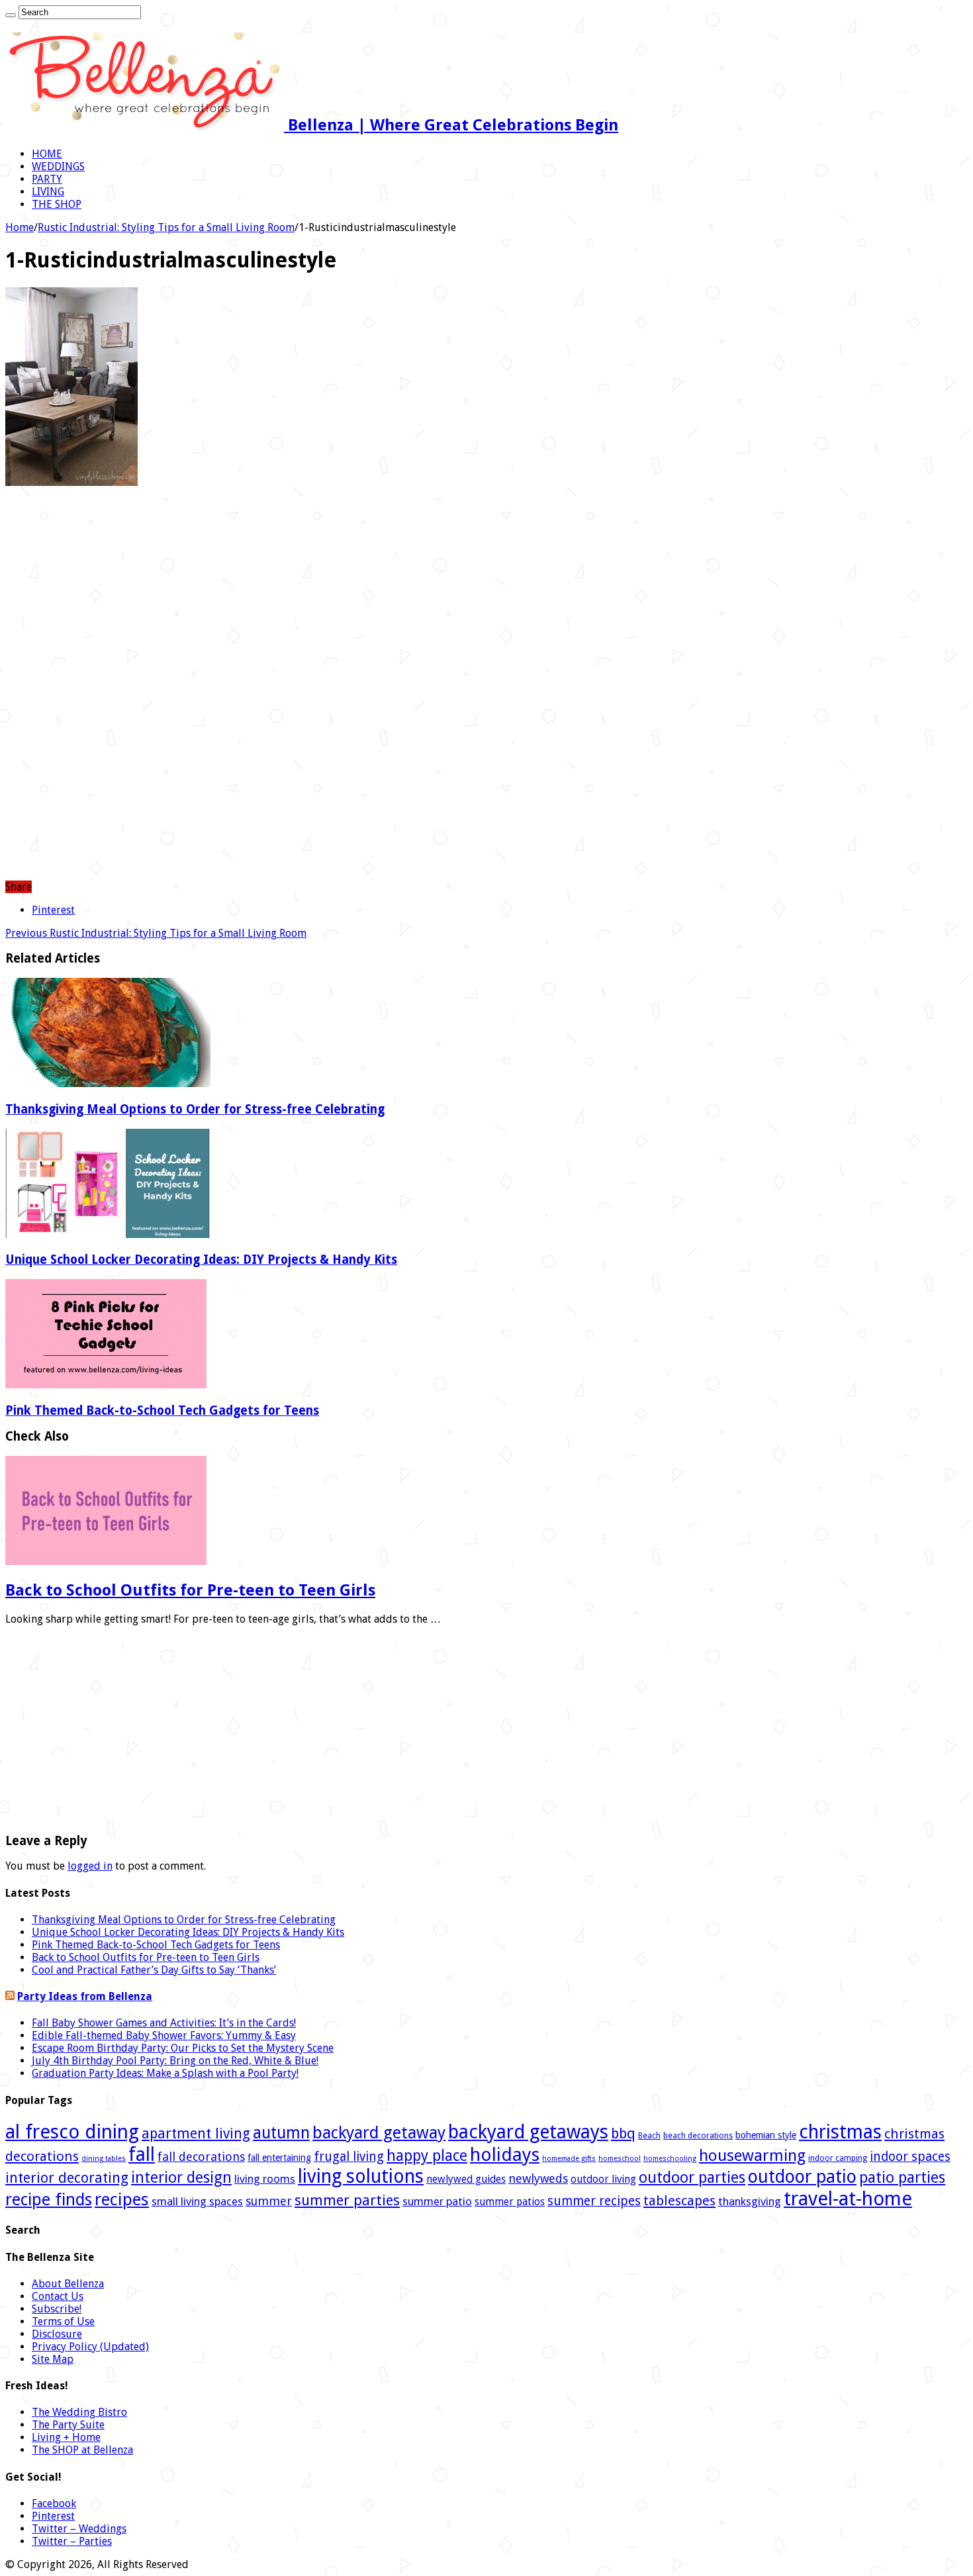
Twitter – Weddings (79, 2529)
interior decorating (67, 2178)
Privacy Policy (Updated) (90, 2347)
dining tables (104, 2159)
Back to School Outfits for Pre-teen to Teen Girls (190, 1590)
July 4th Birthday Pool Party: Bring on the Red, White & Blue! (175, 2061)
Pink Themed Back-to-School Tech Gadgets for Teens (162, 1410)
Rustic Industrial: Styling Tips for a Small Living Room (166, 227)
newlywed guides (466, 2179)
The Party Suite (68, 2425)
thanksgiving (750, 2201)
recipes (122, 2199)
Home (20, 227)
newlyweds (538, 2178)
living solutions (361, 2176)
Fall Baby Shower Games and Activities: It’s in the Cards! (164, 2023)
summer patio (437, 2201)
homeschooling (670, 2159)
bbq (623, 2133)
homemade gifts (569, 2159)
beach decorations (698, 2136)
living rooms (265, 2179)
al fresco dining (72, 2132)
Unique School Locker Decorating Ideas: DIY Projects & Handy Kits (201, 1260)
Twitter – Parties (72, 2541)
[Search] (11, 15)
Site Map (53, 2359)
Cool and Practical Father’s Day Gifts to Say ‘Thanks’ (154, 1970)
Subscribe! (57, 2309)
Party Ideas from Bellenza (85, 1996)
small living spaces (197, 2201)
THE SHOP (57, 204)
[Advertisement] (486, 592)
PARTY (47, 179)
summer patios (510, 2202)
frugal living (349, 2157)
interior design (181, 2177)
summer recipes (594, 2201)
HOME (47, 154)
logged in (90, 1866)
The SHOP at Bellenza (82, 2450)
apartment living (196, 2133)
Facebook (54, 2504)
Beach (649, 2136)
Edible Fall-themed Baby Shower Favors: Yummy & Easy (164, 2035)
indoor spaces (910, 2157)
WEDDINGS (58, 167)
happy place (427, 2156)
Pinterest (53, 2516)
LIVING (48, 192)
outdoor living (603, 2179)
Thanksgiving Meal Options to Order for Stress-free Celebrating (195, 1109)
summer (269, 2201)
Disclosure (57, 2334)
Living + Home (66, 2437)
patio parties (902, 2177)
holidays (505, 2155)
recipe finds (49, 2200)
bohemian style (766, 2135)
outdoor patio (802, 2176)
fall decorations (201, 2157)
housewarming (752, 2156)
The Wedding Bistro (79, 2412)
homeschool (620, 2159)
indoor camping (838, 2158)
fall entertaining (279, 2158)
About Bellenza (68, 2284)
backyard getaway (379, 2133)
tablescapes (679, 2201)
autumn (281, 2133)
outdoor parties (692, 2177)
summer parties (347, 2200)
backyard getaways (528, 2132)
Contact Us (58, 2296)
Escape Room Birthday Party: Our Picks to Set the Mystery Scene (183, 2048)
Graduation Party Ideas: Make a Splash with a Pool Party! (165, 2073)
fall (142, 2154)
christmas (840, 2132)
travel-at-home (848, 2199)
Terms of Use (63, 2321)
